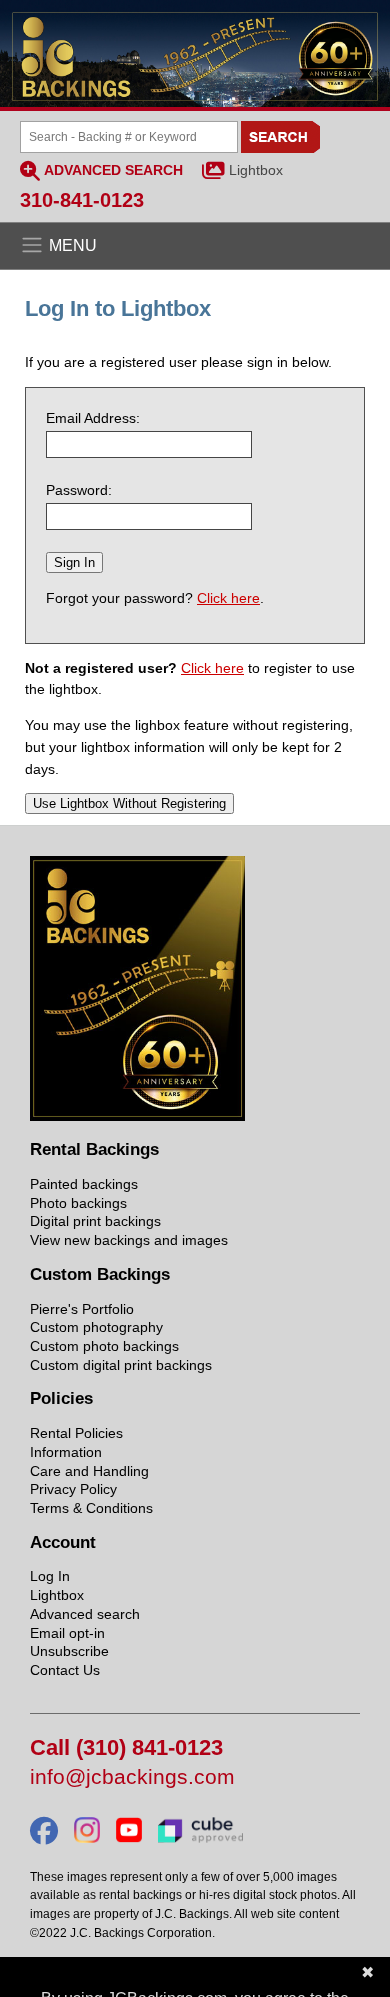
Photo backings (78, 1203)
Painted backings (84, 1184)
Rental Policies (76, 1433)
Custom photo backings (104, 1346)
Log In (50, 1576)
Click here (228, 598)
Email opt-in (67, 1633)
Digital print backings (95, 1221)
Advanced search (85, 1614)
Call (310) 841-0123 (126, 1748)
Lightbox (256, 170)
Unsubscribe (69, 1651)
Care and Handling (89, 1471)
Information (66, 1452)
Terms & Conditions (91, 1508)
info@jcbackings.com (132, 1777)
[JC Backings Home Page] (137, 1116)
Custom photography (96, 1327)
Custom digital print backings (121, 1365)
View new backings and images (129, 1240)
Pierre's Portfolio (82, 1309)
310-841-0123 (82, 200)
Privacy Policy (73, 1489)
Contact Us (65, 1670)
